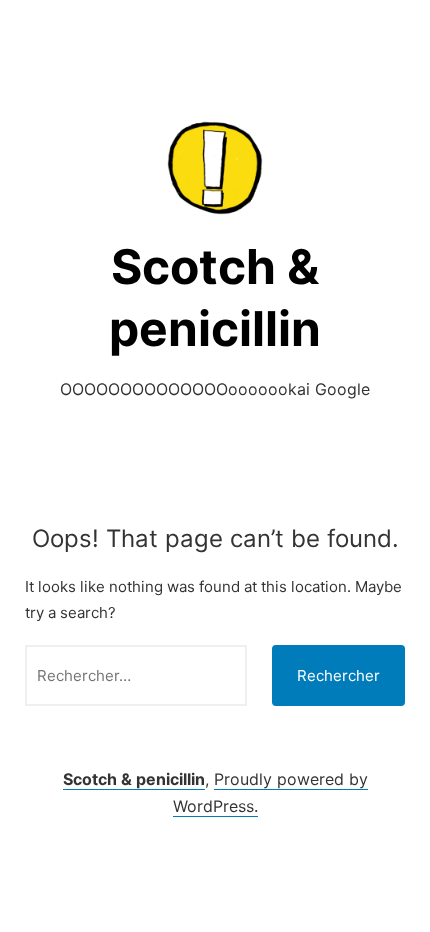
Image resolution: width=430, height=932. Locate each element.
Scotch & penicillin (134, 779)
